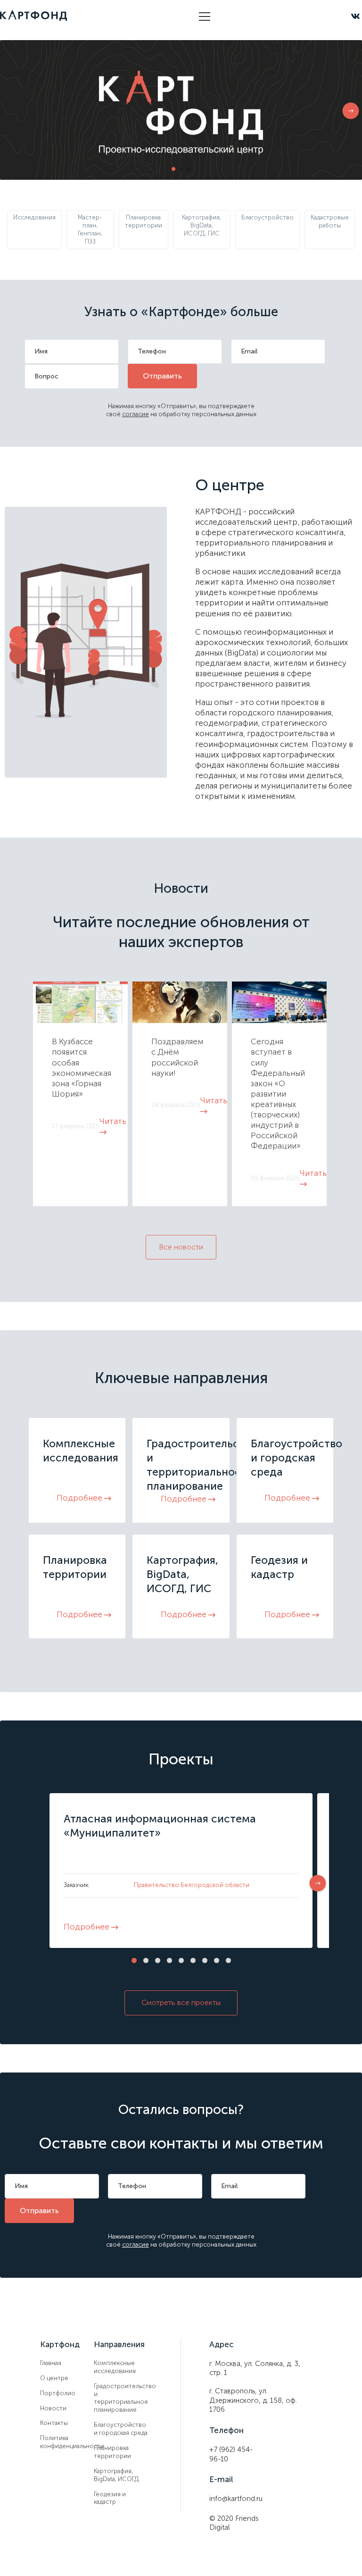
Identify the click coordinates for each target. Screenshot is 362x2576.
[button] (351, 112)
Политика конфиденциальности (67, 2442)
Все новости (181, 1247)
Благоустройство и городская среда (121, 2429)
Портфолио (58, 2393)
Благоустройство (267, 217)
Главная (51, 2363)
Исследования (34, 217)
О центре (54, 2378)
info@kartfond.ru (236, 2499)
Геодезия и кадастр (110, 2498)
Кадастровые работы (330, 221)
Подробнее (80, 1498)
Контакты (54, 2423)
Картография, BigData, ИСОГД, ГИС (202, 225)
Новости (53, 2408)
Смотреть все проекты (181, 2002)
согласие (136, 414)
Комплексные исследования (115, 2367)
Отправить (162, 376)
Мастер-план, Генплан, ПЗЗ (90, 229)
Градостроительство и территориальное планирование (121, 2398)
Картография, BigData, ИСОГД (116, 2475)
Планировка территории (144, 221)
